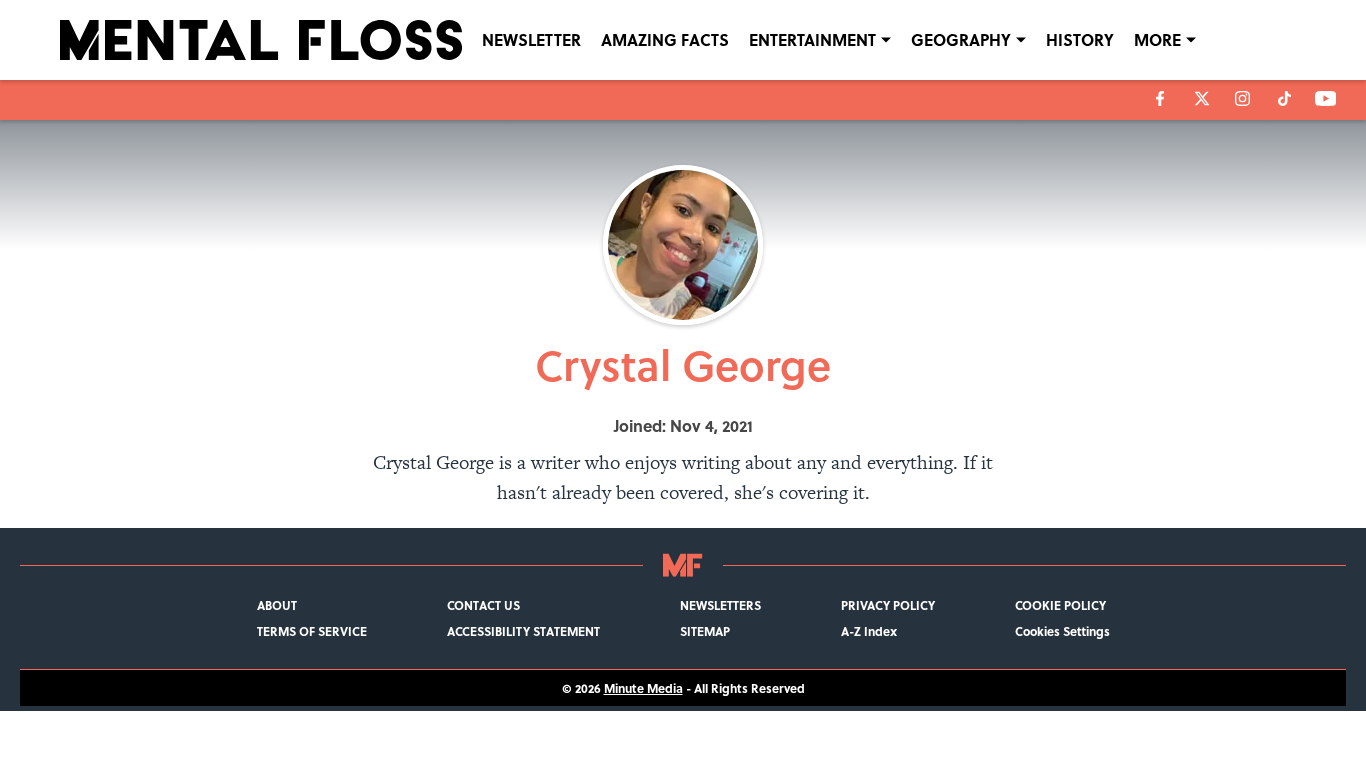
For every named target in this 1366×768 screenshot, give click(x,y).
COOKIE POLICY (1060, 605)
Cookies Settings (1062, 631)
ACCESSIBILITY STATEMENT (523, 631)
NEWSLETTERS (720, 605)
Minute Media (643, 688)
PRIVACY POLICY (888, 605)
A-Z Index (869, 631)
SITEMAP (705, 631)
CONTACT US (483, 605)
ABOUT (277, 605)
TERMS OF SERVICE (312, 631)
